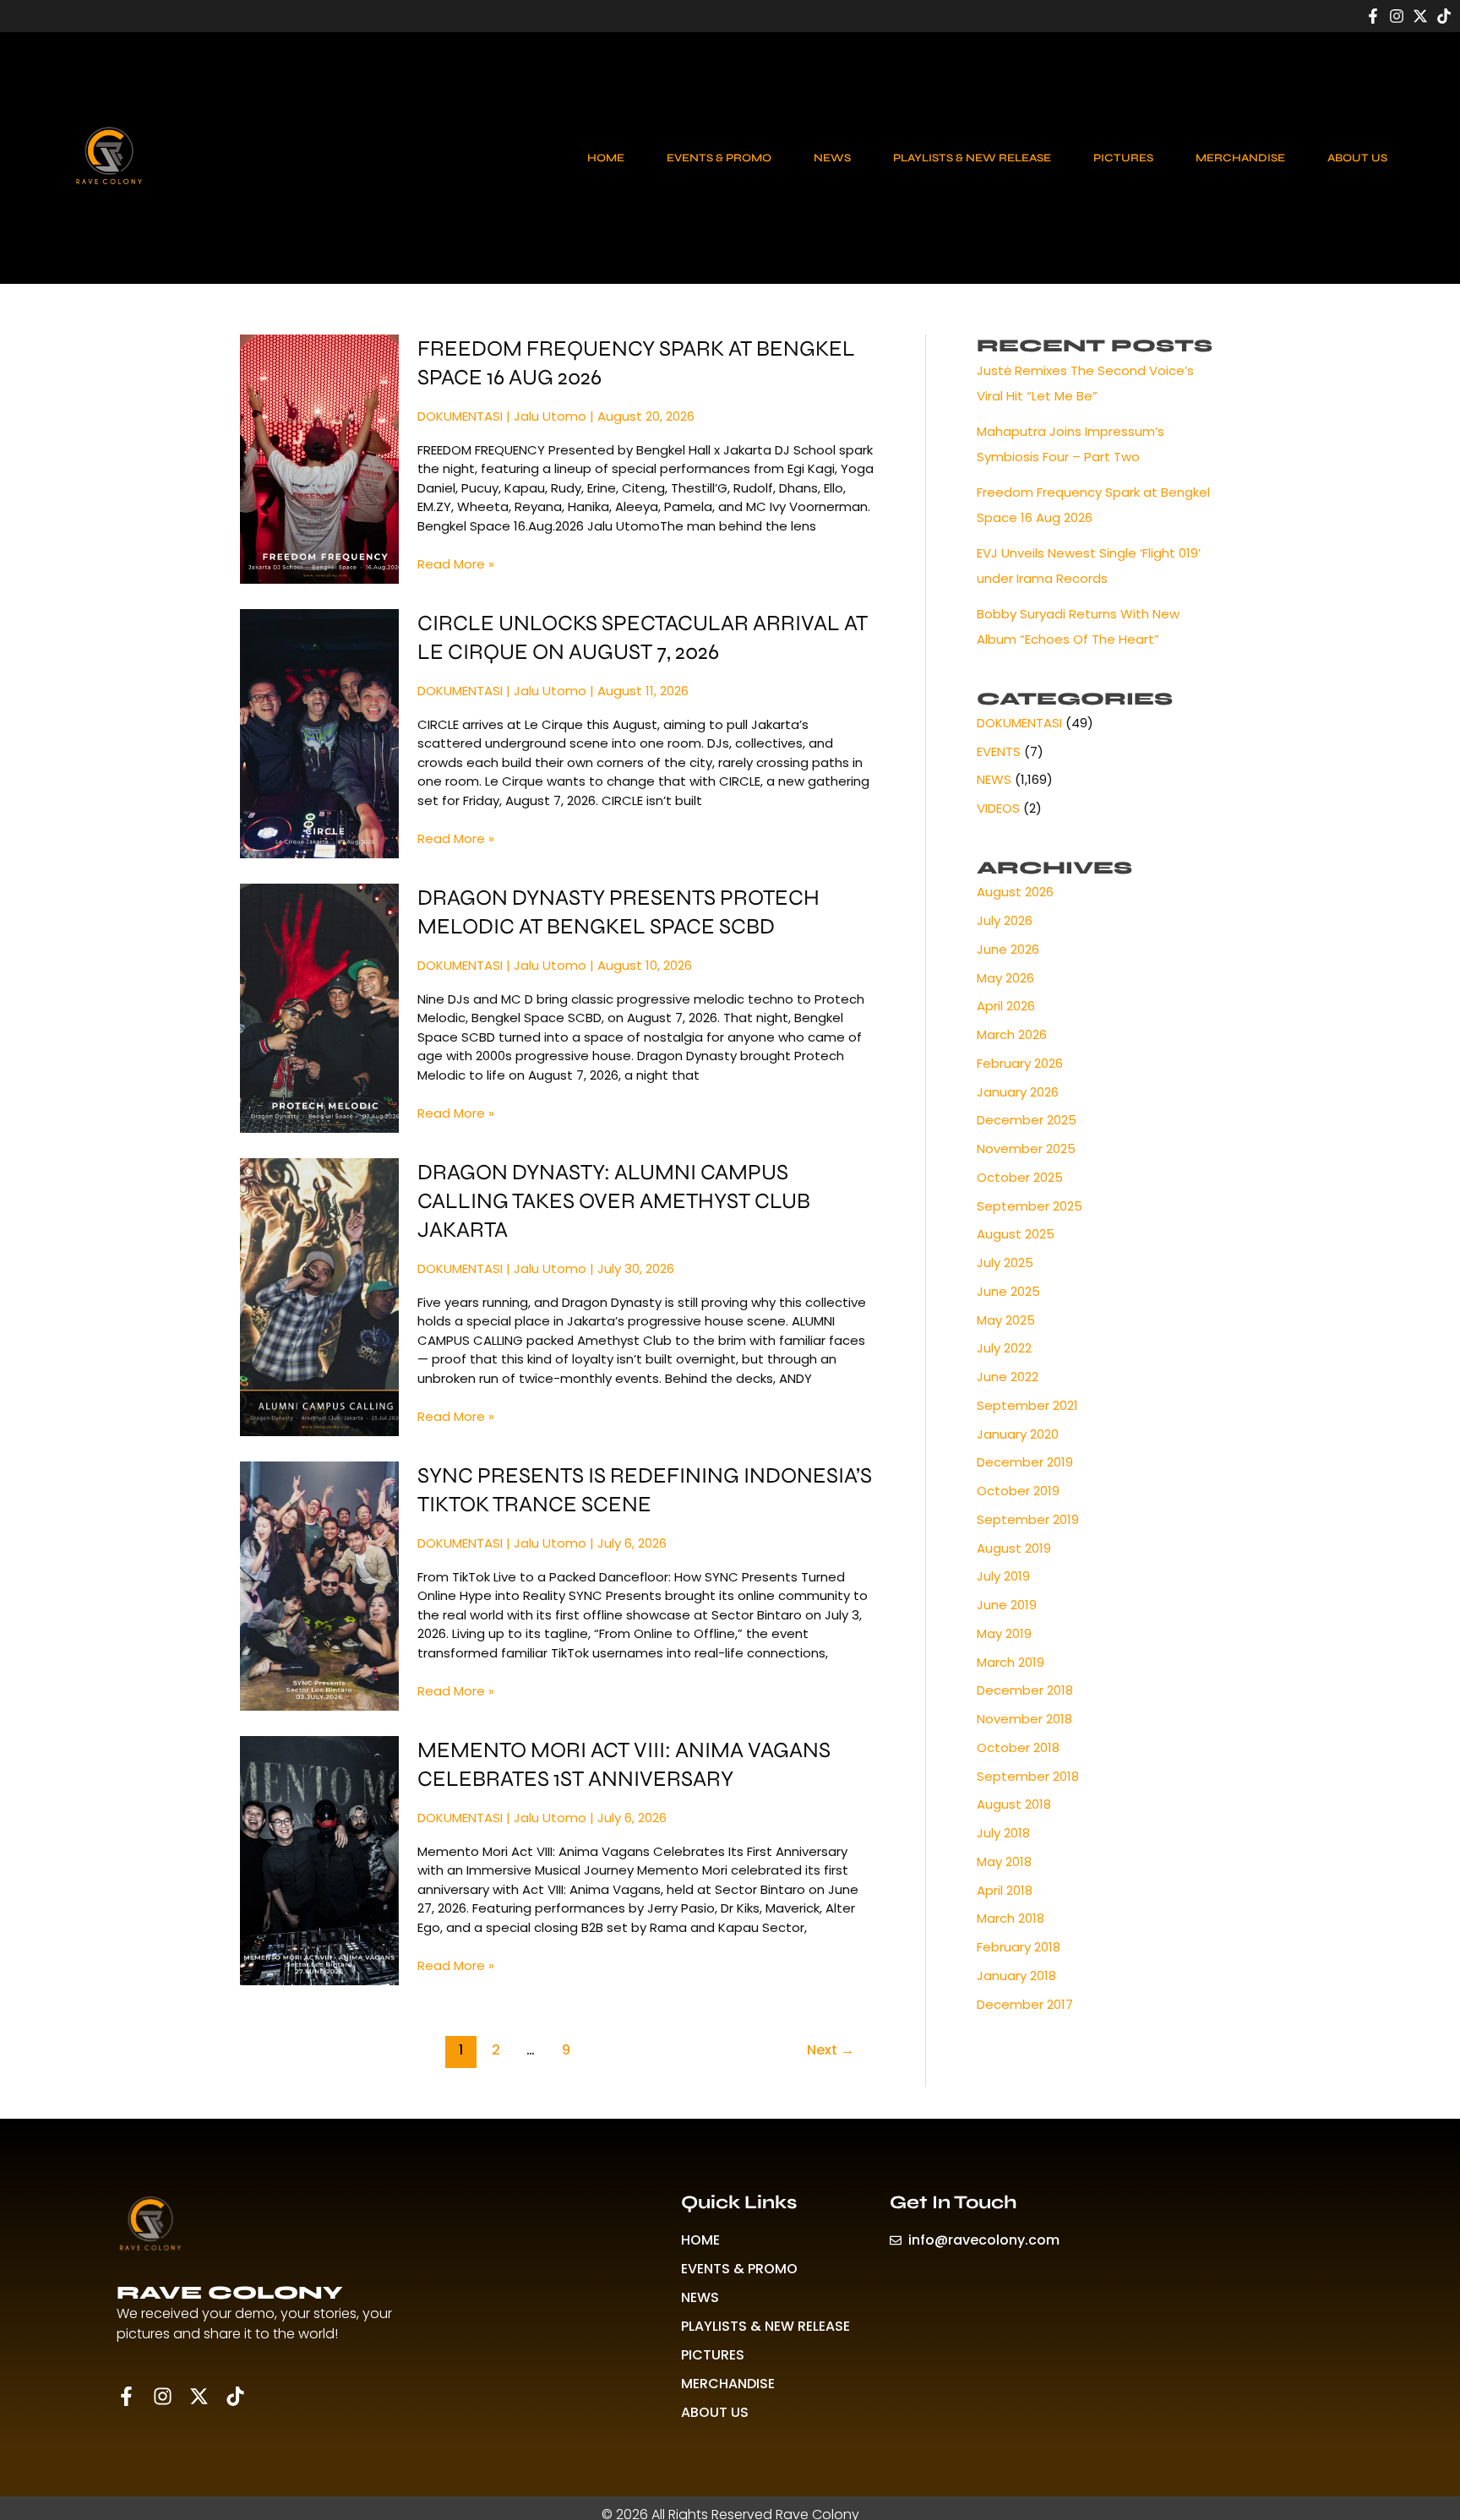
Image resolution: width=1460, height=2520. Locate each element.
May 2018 (1004, 1861)
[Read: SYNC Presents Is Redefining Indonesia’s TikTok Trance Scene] (319, 1585)
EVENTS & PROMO (719, 158)
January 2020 (1018, 1434)
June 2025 (1008, 1291)
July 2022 (1004, 1348)
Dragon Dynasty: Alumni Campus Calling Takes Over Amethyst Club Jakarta (614, 1201)
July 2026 (1005, 920)
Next (831, 2050)
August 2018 (1014, 1804)
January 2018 (1016, 1976)
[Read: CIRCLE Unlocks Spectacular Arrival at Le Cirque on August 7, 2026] (319, 733)
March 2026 (1012, 1034)
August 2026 (1015, 892)
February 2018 (1019, 1947)
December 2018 (1025, 1690)
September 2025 (1030, 1206)
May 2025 (1006, 1320)
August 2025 (1016, 1234)
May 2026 (1005, 978)
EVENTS (999, 751)
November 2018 (1024, 1719)
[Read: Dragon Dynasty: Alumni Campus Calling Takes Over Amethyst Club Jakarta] (319, 1296)
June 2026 (1008, 949)
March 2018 (1011, 1918)
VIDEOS (998, 808)
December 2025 (1027, 1120)
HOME (606, 158)
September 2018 (1028, 1776)
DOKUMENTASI (460, 416)
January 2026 (1018, 1092)
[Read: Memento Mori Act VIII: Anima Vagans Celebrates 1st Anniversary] (319, 1860)
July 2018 (1003, 1833)
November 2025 (1026, 1148)
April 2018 (1005, 1890)
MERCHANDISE (1240, 158)
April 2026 (1006, 1006)
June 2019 (1007, 1605)
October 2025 (1020, 1177)
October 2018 (1018, 1747)
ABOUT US (1357, 158)
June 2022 (1008, 1377)
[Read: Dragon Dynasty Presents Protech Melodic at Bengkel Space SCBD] (319, 1007)
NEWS (832, 158)
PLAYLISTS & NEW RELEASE (972, 158)
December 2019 (1025, 1462)
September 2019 (1028, 1519)
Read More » (456, 564)
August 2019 (1014, 1548)
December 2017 (1025, 2004)
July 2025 (1005, 1263)
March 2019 (1011, 1662)
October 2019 (1018, 1491)
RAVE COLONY (230, 2293)
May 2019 (1004, 1633)
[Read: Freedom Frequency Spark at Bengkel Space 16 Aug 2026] (319, 458)
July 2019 (1003, 1576)
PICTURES (1123, 158)
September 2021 (1027, 1405)
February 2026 (1020, 1063)
